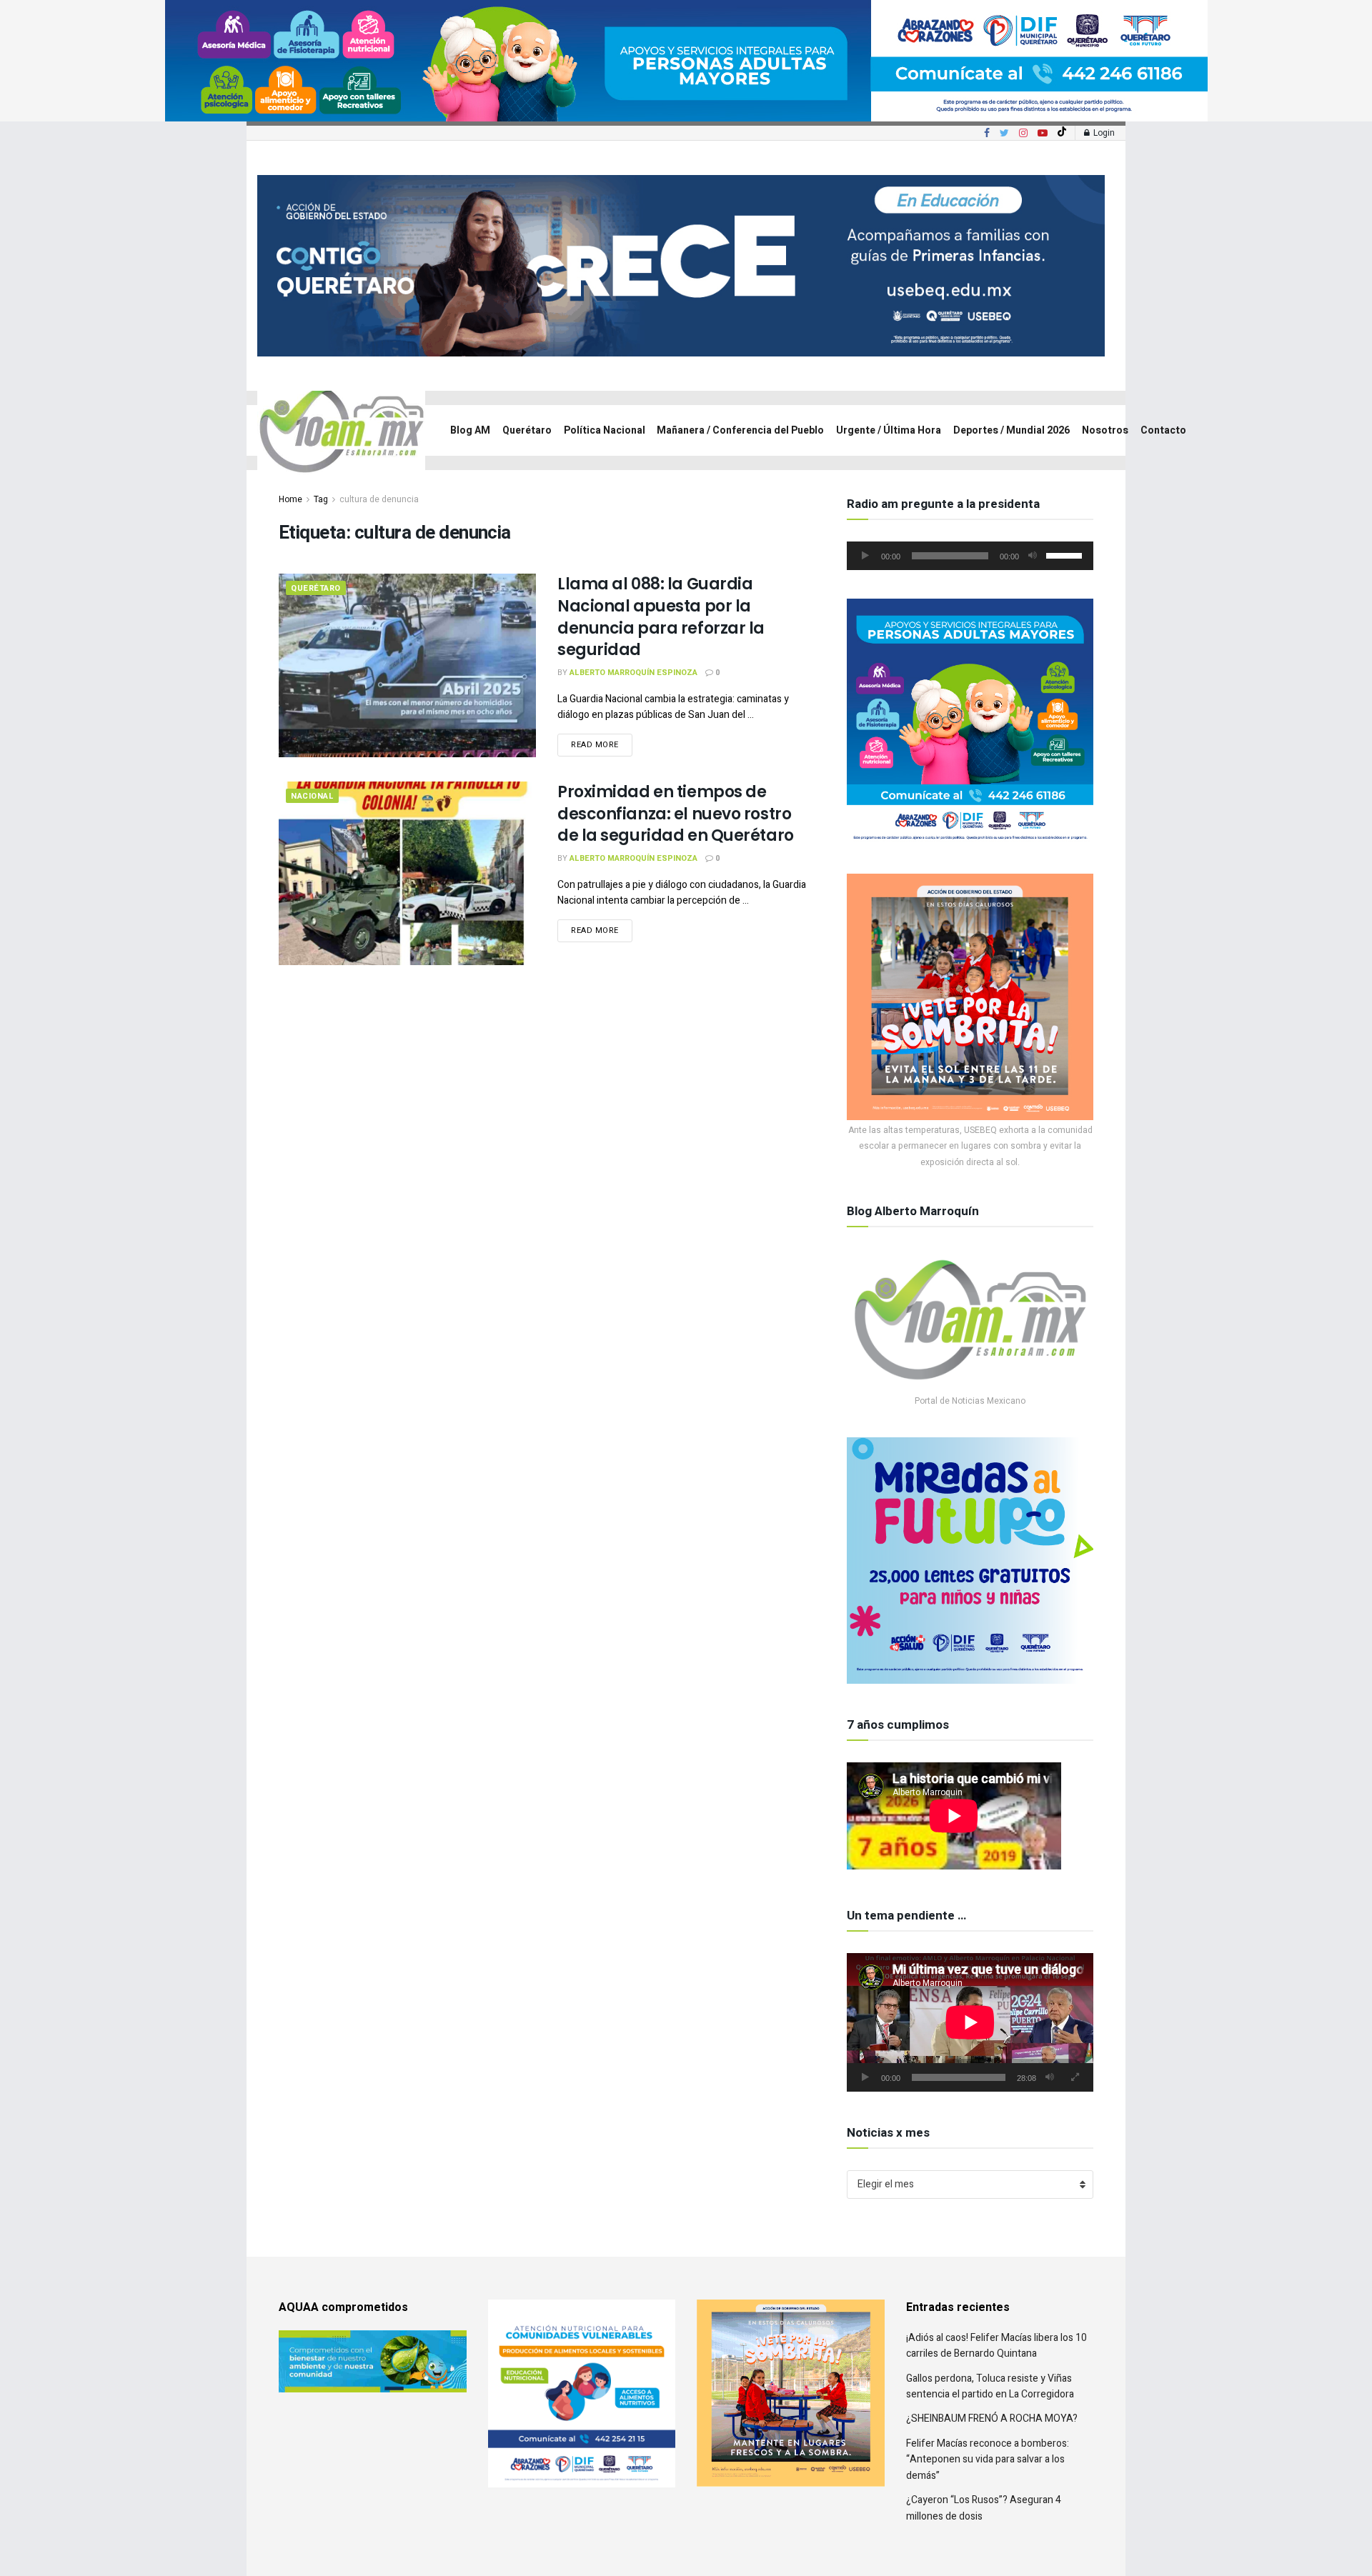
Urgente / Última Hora (889, 430)
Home (290, 499)
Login (1103, 133)
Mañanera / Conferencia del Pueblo (740, 430)
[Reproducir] (865, 556)
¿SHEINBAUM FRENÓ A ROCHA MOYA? (992, 2418)
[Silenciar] (1033, 556)
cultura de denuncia (379, 499)
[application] (970, 556)
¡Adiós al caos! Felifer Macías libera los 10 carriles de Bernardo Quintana (996, 2346)
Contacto (1163, 430)
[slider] (1066, 554)
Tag (321, 499)
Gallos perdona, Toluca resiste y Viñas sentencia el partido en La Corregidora (990, 2386)
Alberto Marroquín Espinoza (633, 673)
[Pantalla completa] (1075, 2077)
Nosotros (1105, 430)
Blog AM (470, 430)
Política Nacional (605, 430)
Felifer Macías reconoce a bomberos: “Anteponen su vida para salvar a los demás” (988, 2460)
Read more (595, 745)
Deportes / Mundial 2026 (1011, 430)
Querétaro (527, 430)
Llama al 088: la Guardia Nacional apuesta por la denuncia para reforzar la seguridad (661, 617)
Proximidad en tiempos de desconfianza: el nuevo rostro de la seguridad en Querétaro (676, 814)
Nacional (312, 796)
